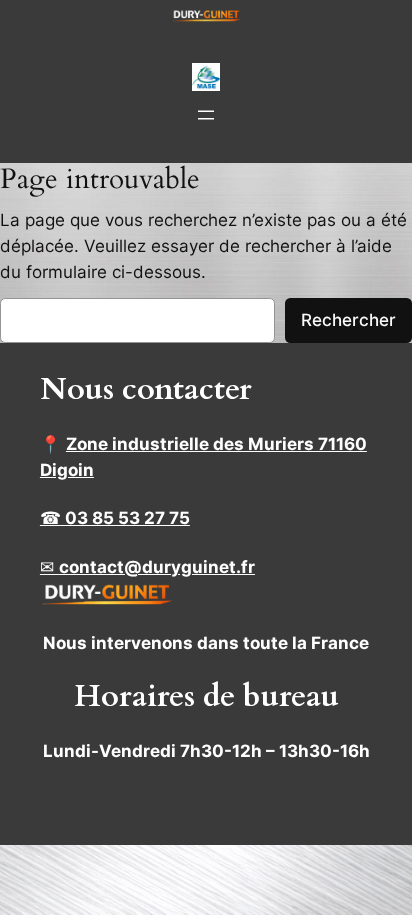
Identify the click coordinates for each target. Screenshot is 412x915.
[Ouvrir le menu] (206, 115)
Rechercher (348, 320)
